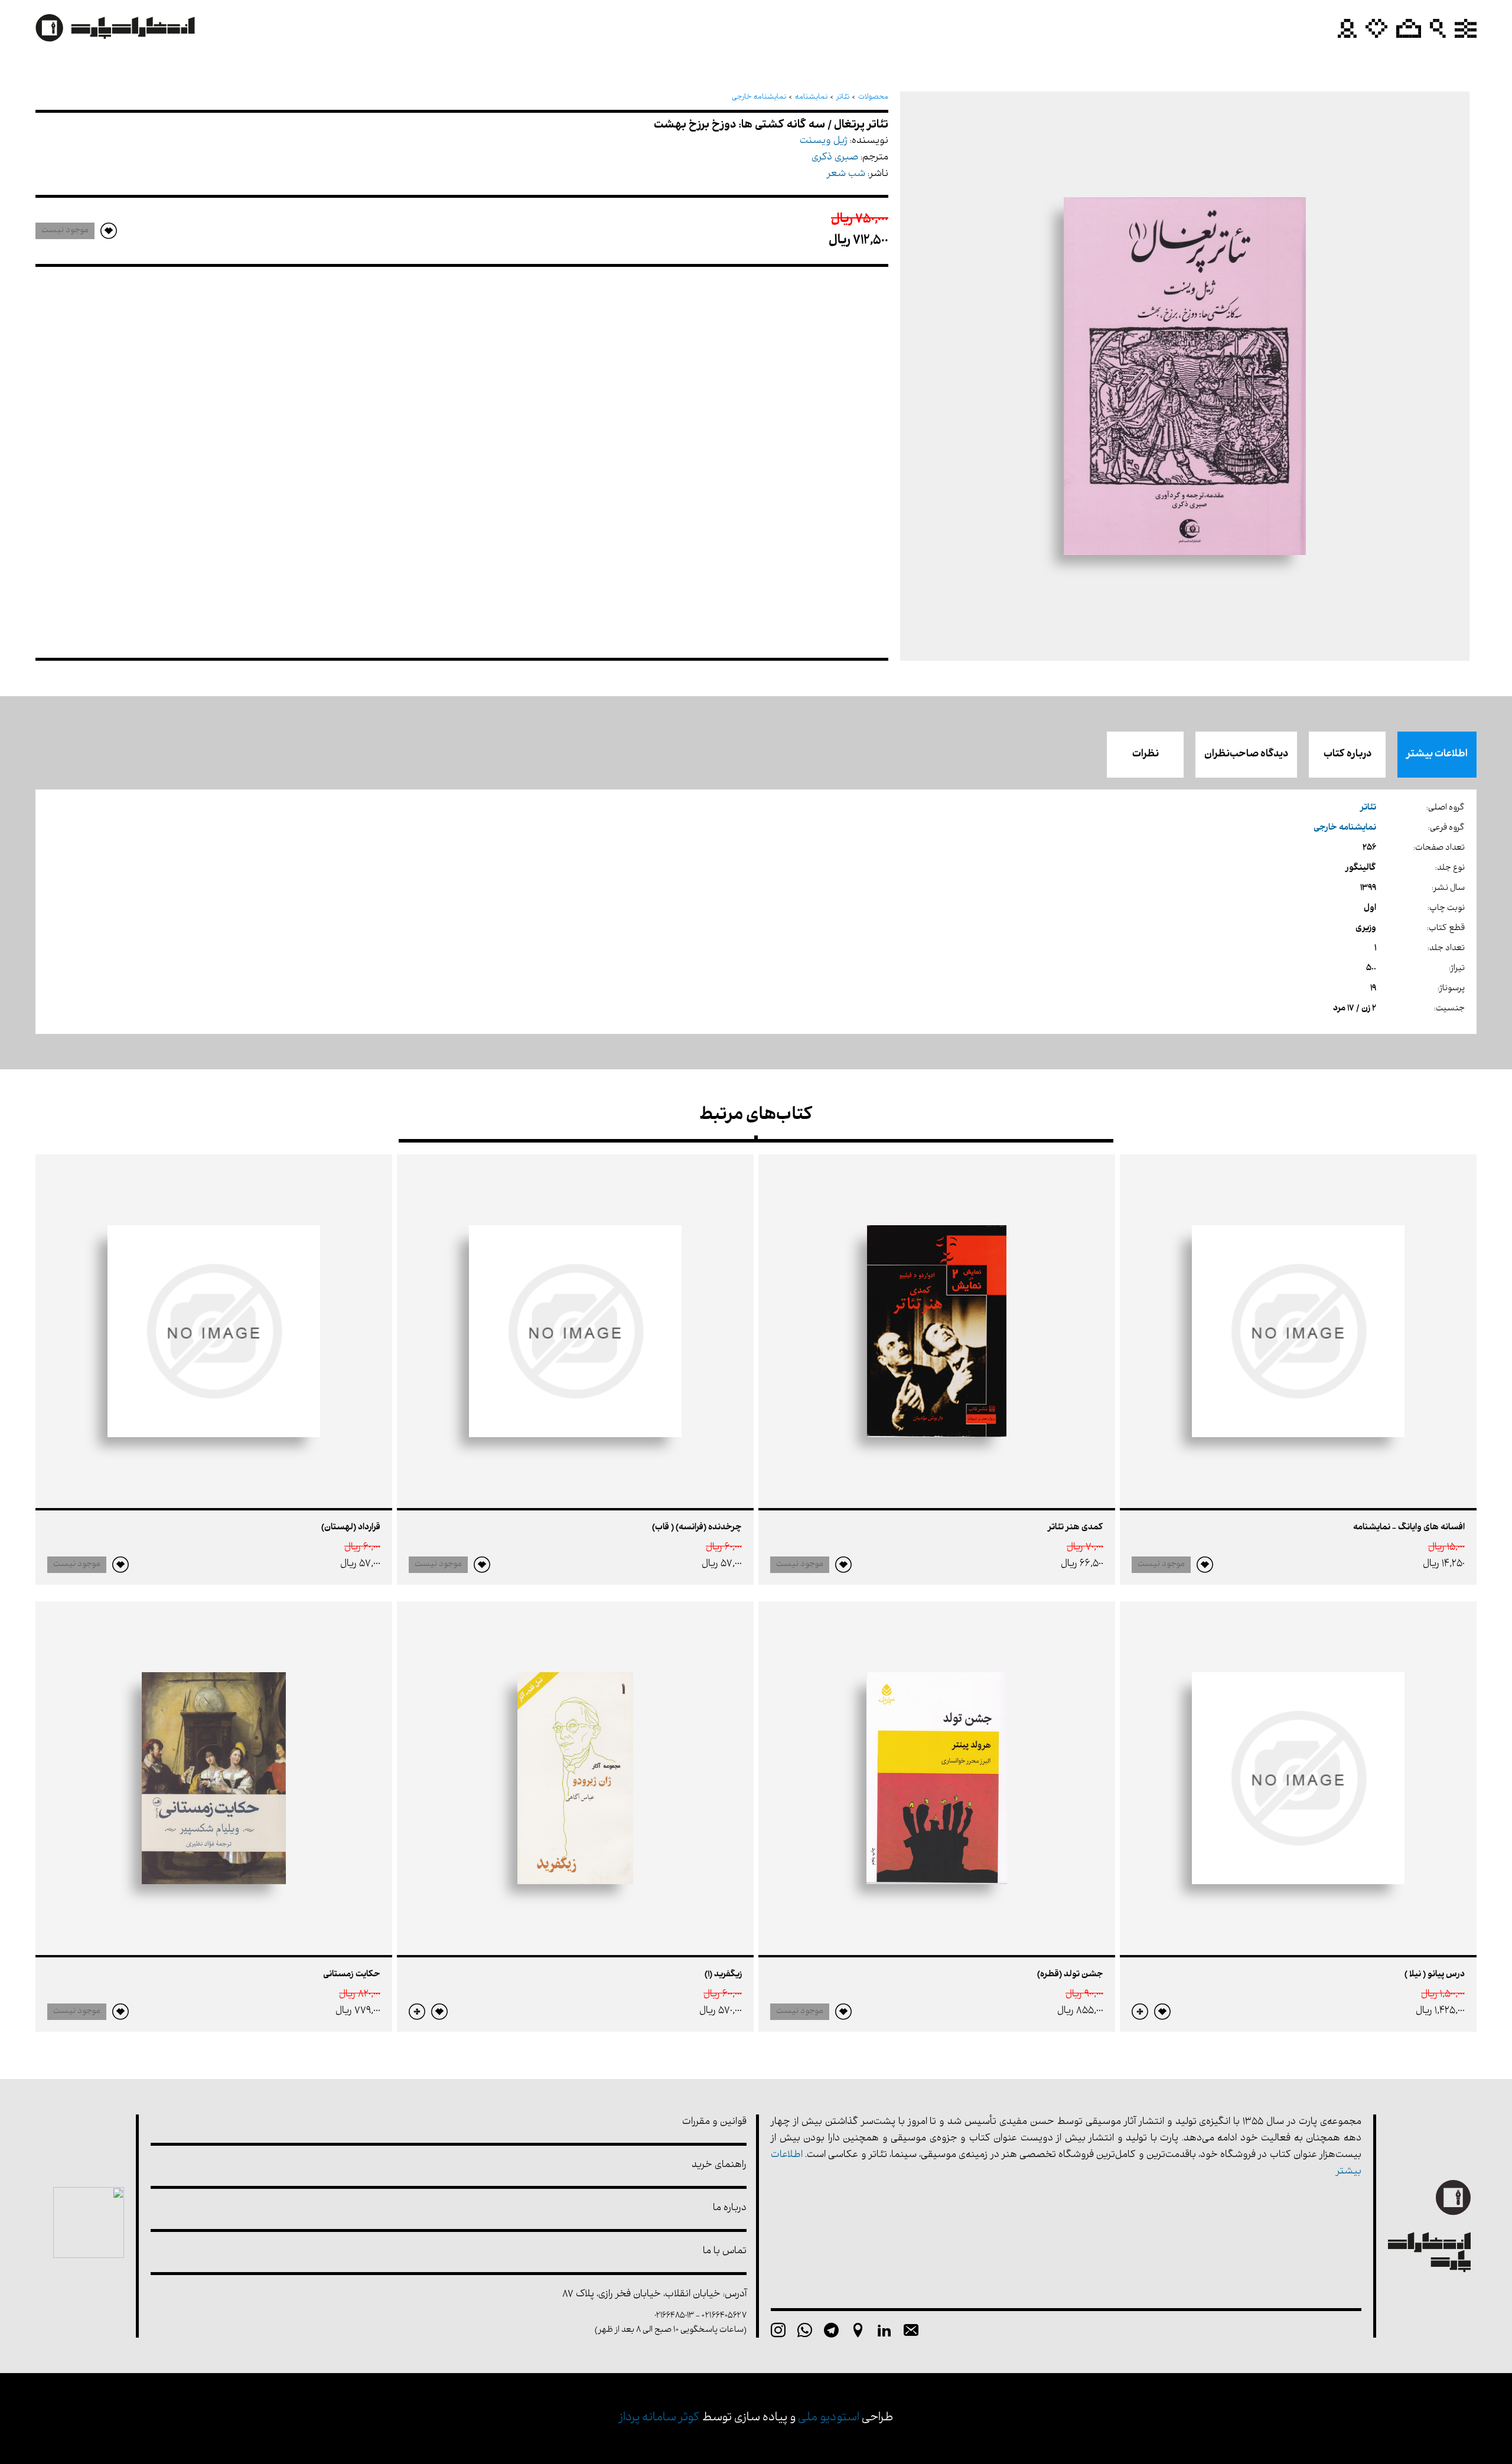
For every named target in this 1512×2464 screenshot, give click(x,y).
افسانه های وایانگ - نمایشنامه (1409, 1528)
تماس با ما (725, 2252)
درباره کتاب (1348, 755)
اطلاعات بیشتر (1437, 755)
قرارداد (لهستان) (351, 1528)
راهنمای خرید (719, 2166)
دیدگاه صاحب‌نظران (1246, 755)
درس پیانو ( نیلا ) (1435, 1975)
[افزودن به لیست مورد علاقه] (1205, 1565)
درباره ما (730, 2209)
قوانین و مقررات (714, 2122)
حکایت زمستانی (352, 1975)
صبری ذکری (835, 158)
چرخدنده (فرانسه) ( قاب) (697, 1528)
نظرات (1146, 755)
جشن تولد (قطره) (1070, 1975)
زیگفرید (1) (723, 1975)
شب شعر (846, 174)
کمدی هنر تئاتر (1076, 1528)
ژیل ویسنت (824, 141)
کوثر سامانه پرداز (659, 2418)
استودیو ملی (829, 2418)
